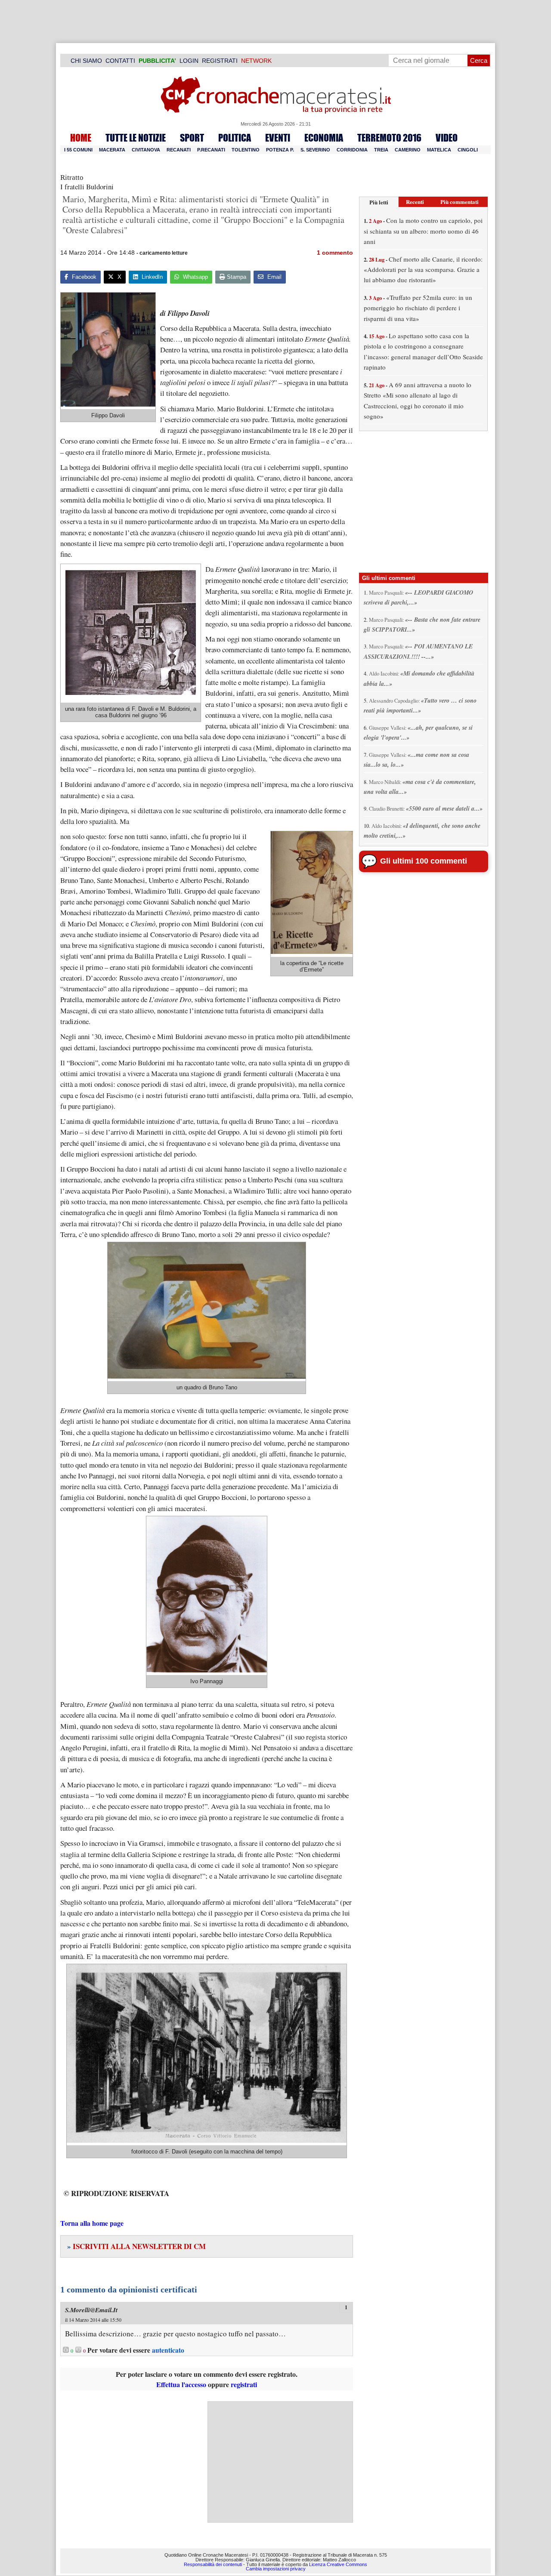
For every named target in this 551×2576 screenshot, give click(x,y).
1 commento (335, 253)
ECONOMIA (324, 138)
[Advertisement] (280, 2462)
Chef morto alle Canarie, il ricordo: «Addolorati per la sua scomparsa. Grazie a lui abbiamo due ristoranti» (423, 270)
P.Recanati (211, 150)
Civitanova (146, 150)
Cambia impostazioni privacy (276, 2569)
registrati (244, 2384)
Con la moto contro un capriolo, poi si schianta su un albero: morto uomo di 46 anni (423, 231)
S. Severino (315, 150)
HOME (81, 138)
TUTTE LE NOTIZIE (136, 138)
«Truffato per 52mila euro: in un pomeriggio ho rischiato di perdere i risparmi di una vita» (418, 308)
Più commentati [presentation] (460, 202)
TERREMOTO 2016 (389, 138)
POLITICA (235, 138)
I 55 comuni (78, 150)
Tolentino (246, 150)
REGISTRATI (220, 61)
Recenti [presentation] (415, 202)
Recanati (179, 150)
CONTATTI (120, 61)
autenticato (168, 2350)
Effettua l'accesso (181, 2384)
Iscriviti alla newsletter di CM (136, 2246)
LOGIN (189, 61)
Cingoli (468, 150)
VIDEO (447, 138)
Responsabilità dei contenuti (213, 2564)
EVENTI (278, 138)
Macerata (112, 150)
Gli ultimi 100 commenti (424, 861)
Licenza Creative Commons (338, 2564)
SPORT (192, 138)
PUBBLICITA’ (157, 61)
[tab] (379, 202)
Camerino (408, 150)
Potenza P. (280, 150)
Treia (381, 150)
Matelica (439, 150)
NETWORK (256, 61)
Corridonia (352, 150)
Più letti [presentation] (379, 202)
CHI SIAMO (86, 61)
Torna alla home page (92, 2223)
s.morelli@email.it (91, 2310)
